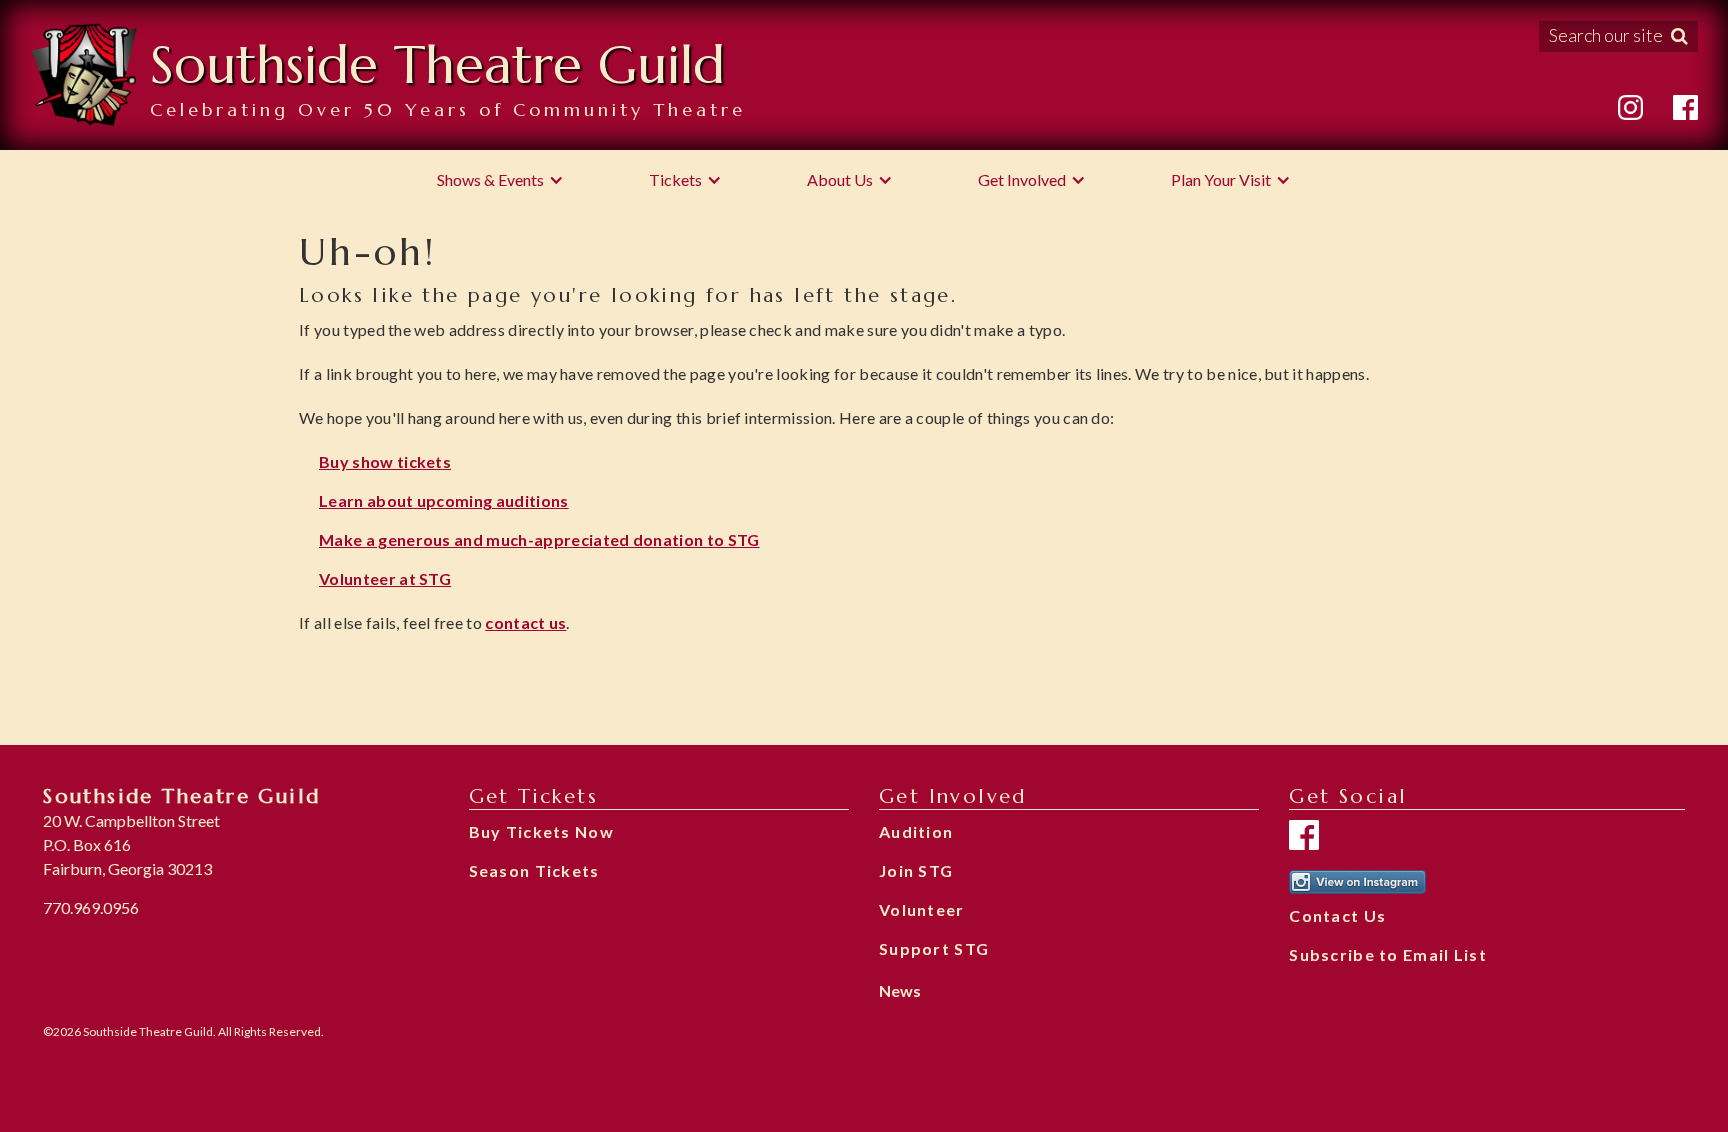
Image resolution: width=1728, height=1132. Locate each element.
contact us (525, 622)
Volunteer (922, 909)
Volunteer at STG (385, 578)
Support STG (934, 948)
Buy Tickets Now (541, 831)
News (900, 990)
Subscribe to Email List (1387, 954)
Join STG (916, 870)
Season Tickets (534, 870)
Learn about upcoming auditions (444, 500)
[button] (500, 180)
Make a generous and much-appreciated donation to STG (539, 539)
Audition (916, 831)
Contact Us (1337, 915)
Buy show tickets (385, 461)
